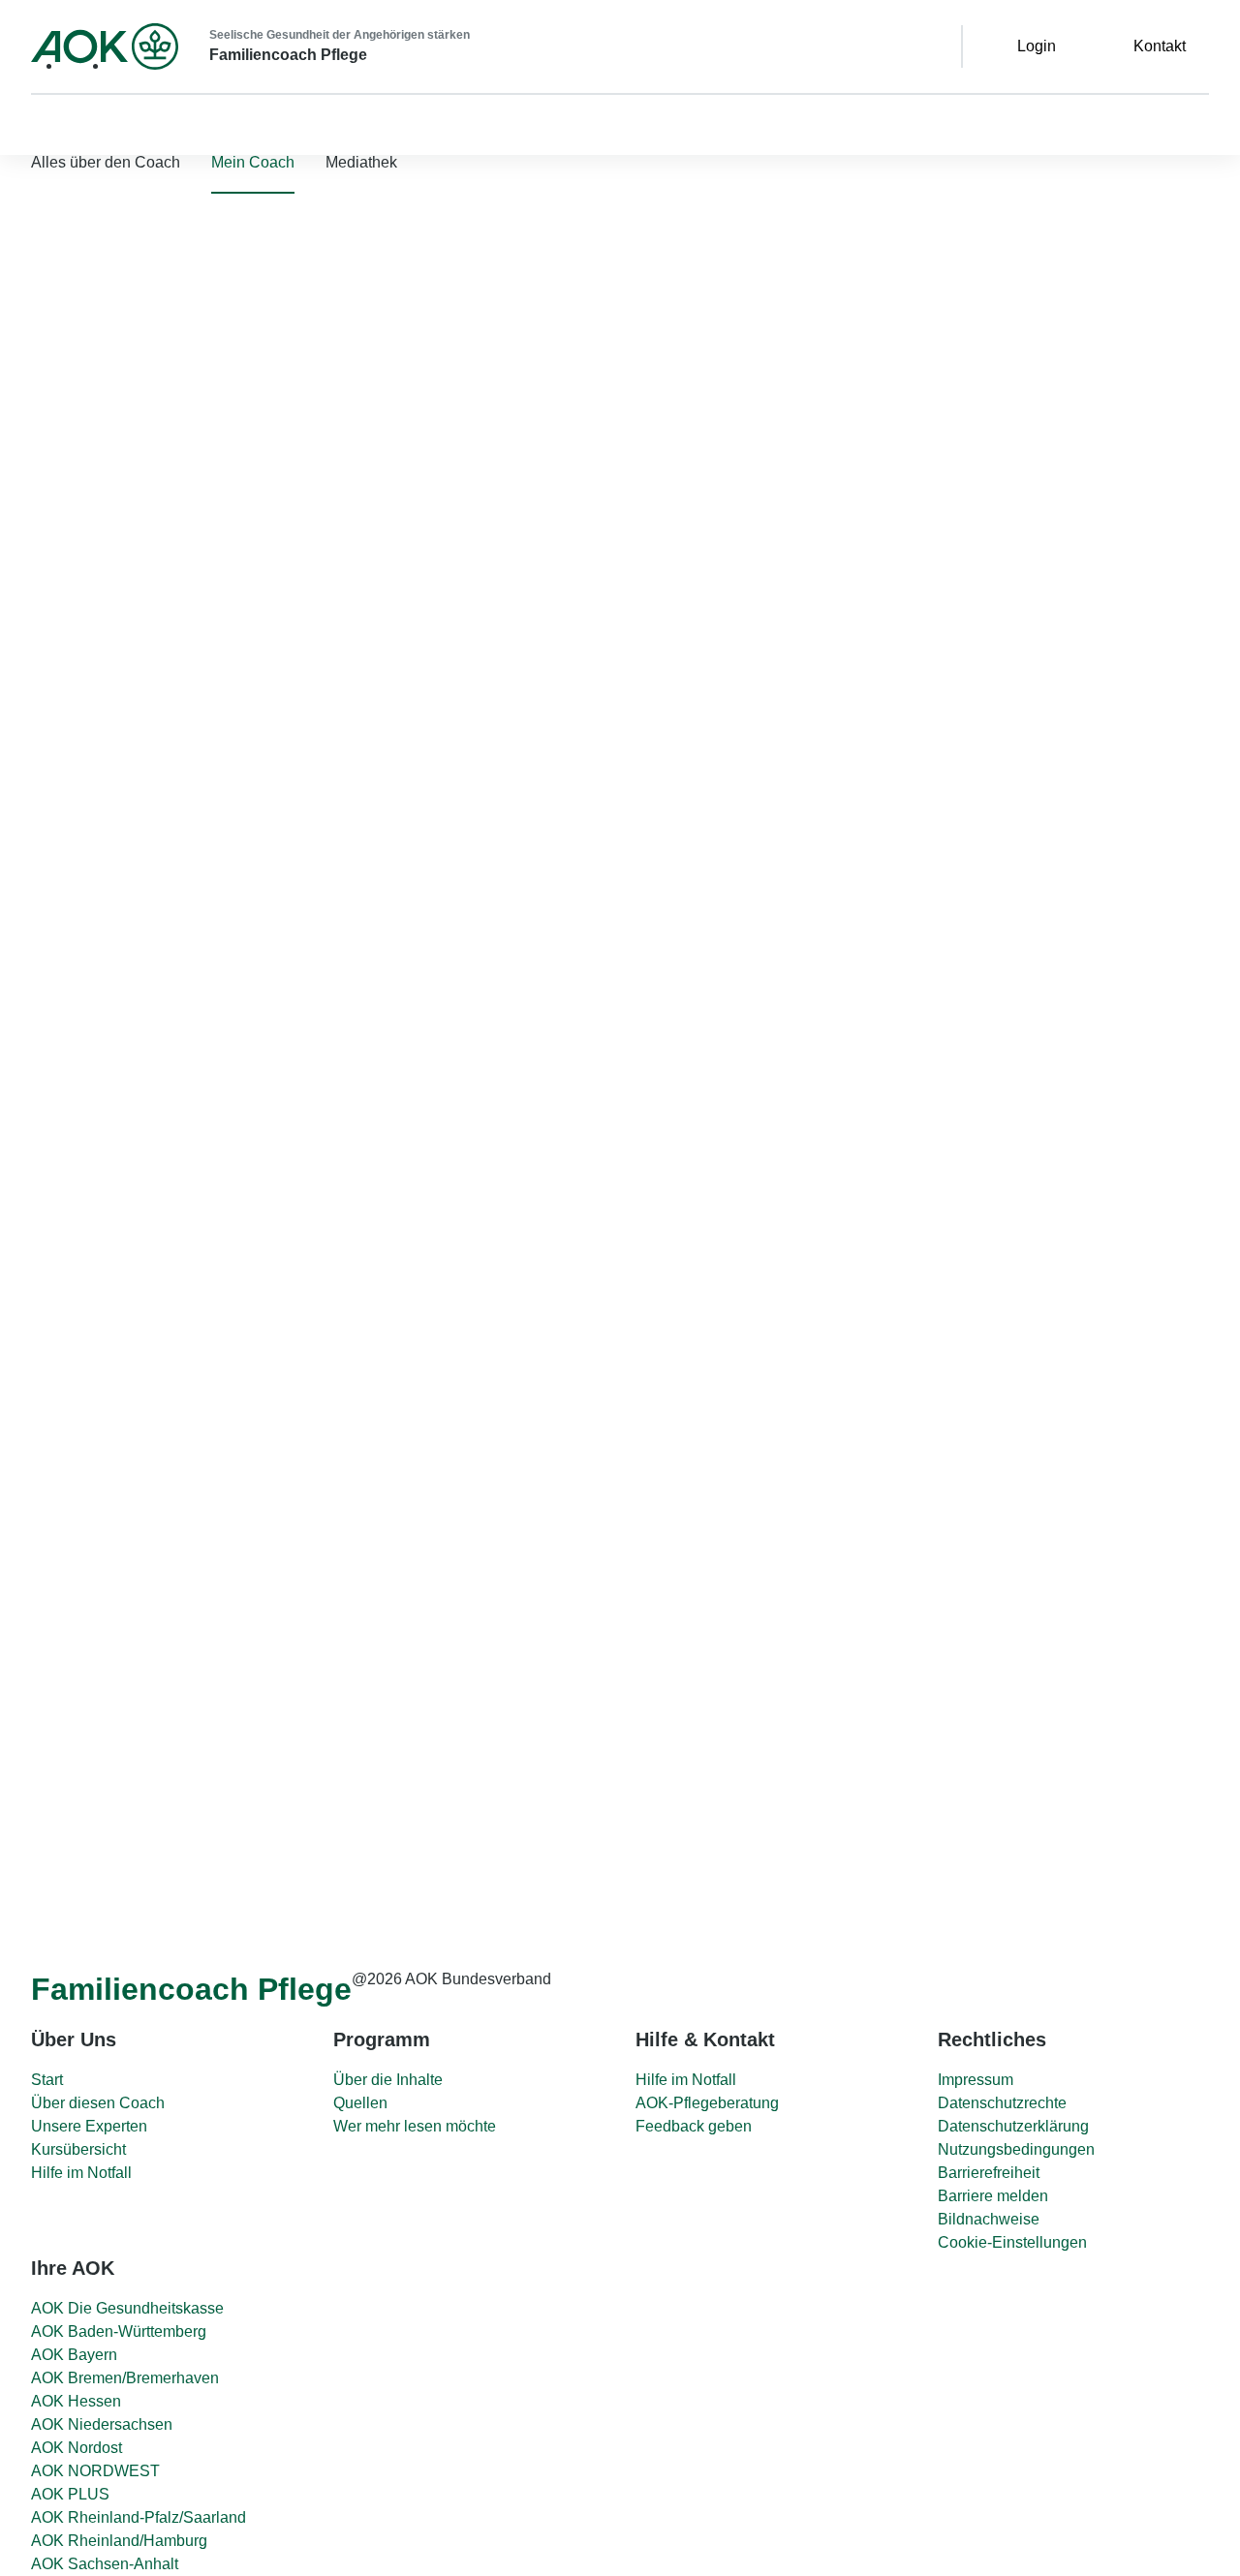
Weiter (480, 1778)
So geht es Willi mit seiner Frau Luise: (570, 1684)
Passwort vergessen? (74, 392)
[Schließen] (23, 482)
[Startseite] (105, 46)
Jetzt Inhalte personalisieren (151, 1272)
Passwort (37, 339)
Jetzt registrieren (268, 430)
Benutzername (55, 287)
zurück (457, 1121)
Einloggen (207, 399)
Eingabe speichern (522, 1816)
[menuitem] (253, 163)
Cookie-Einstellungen (1012, 2242)
